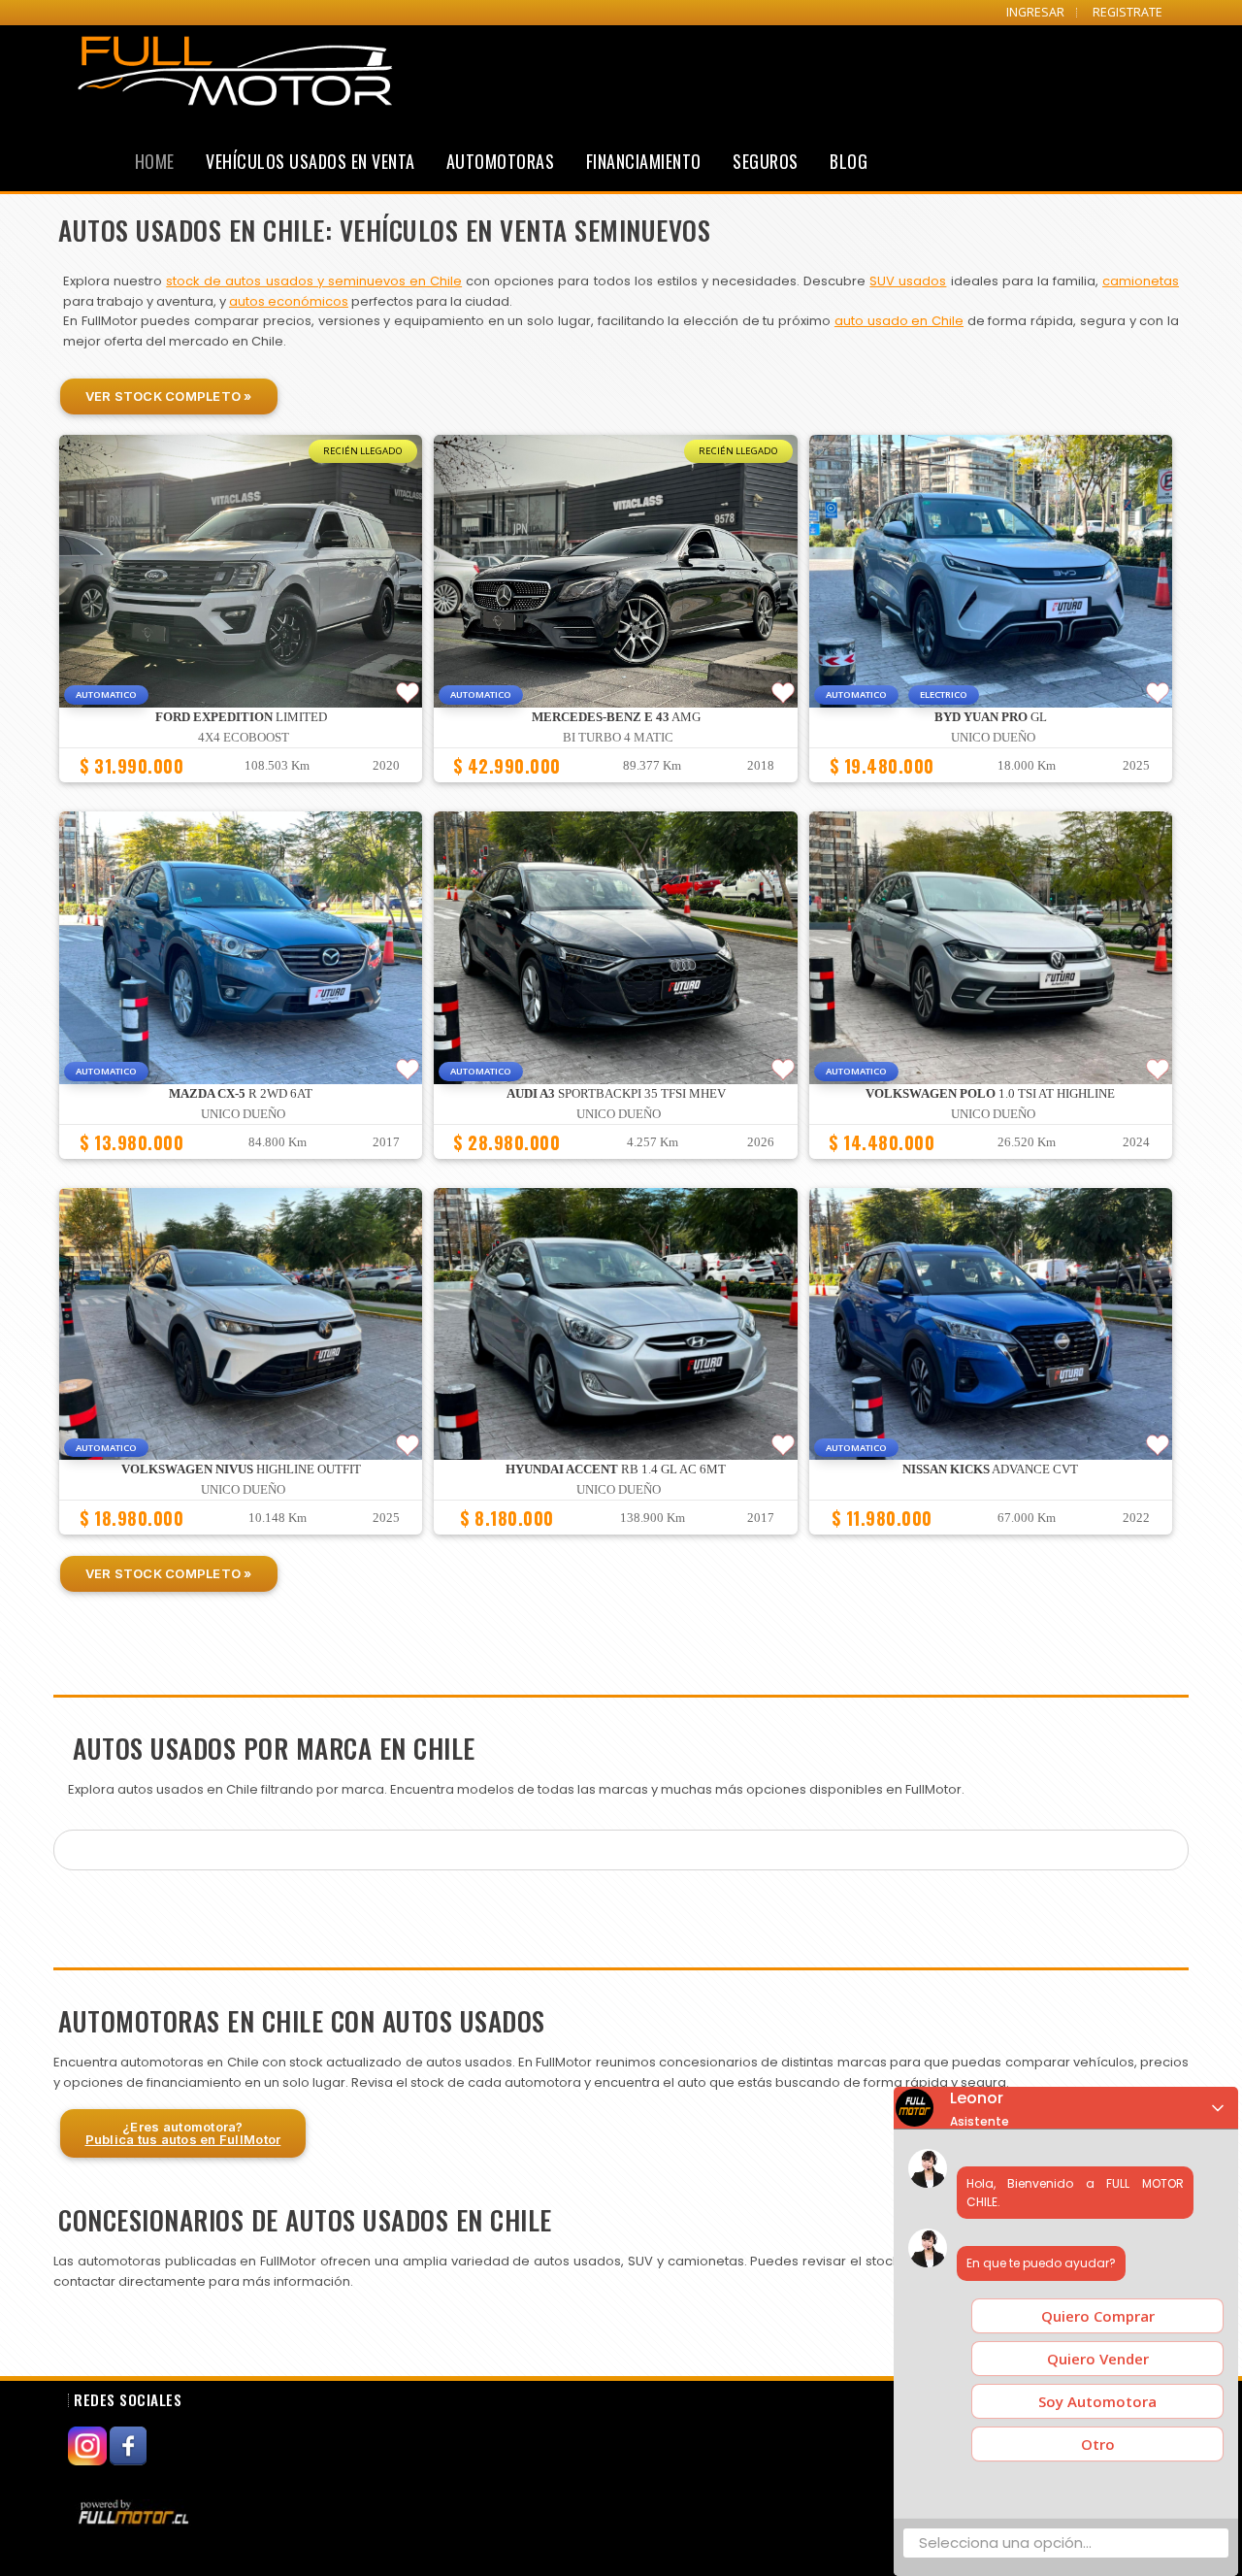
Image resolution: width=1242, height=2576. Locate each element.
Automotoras (501, 161)
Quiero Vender (1098, 2359)
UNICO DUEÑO (993, 738)
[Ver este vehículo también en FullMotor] (136, 2512)
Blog (849, 161)
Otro (1098, 2444)
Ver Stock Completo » (169, 396)
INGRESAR (1035, 12)
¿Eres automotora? (183, 2133)
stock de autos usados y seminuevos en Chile (314, 281)
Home (155, 161)
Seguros (766, 161)
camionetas (1141, 281)
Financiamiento (644, 161)
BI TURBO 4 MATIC (618, 738)
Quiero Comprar (1098, 2316)
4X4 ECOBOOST (244, 738)
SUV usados (908, 281)
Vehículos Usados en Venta (310, 161)
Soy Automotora (1097, 2401)
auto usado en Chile (899, 321)
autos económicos (289, 301)
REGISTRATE (1128, 12)
